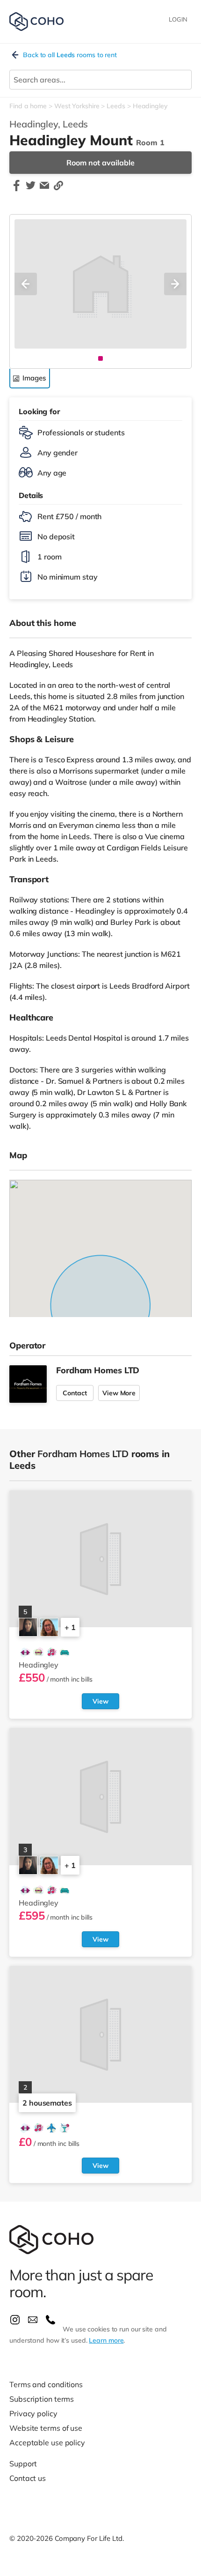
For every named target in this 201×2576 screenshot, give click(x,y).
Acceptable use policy (47, 2442)
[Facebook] (16, 190)
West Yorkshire (77, 106)
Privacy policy (33, 2413)
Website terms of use (46, 2428)
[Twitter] (30, 190)
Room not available (100, 163)
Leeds (116, 106)
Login (178, 19)
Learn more (106, 2340)
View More (119, 1393)
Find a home (28, 106)
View (100, 1701)
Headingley (150, 106)
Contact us (28, 2478)
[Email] (44, 190)
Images (34, 378)
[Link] (58, 190)
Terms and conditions (46, 2384)
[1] (100, 358)
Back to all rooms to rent (70, 55)
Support (23, 2464)
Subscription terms (42, 2399)
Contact (75, 1393)
